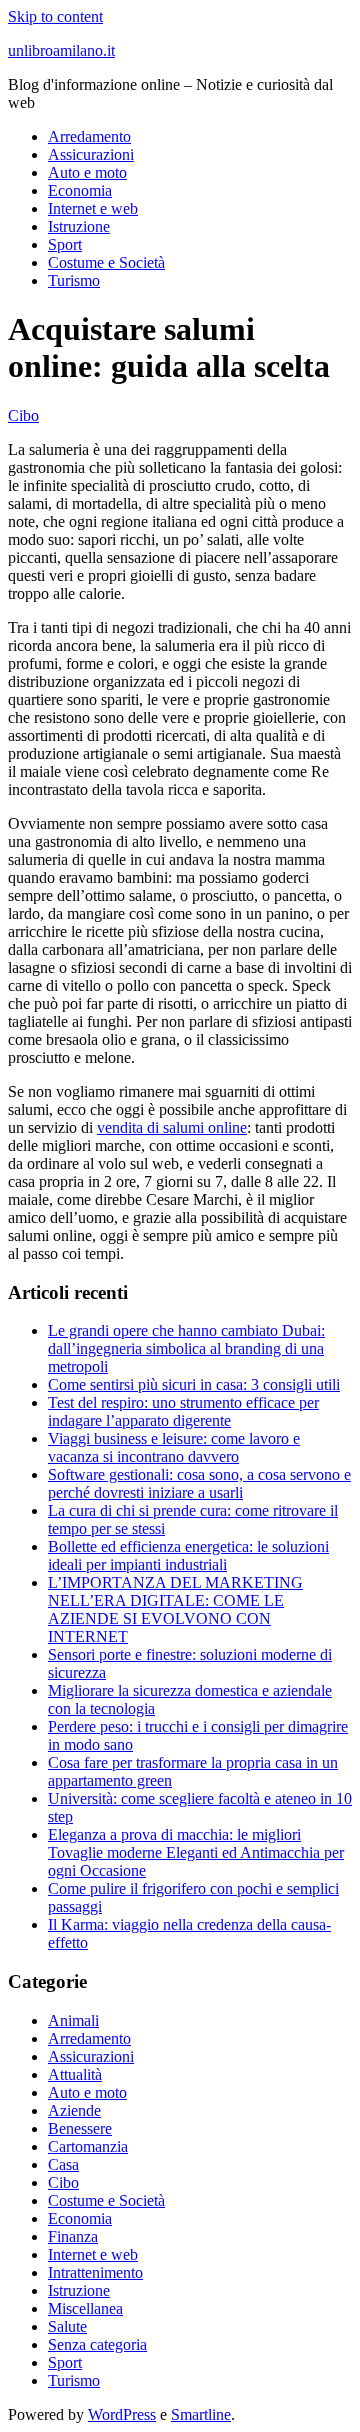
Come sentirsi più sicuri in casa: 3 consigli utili (194, 1384)
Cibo (23, 415)
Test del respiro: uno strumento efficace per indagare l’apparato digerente (183, 1411)
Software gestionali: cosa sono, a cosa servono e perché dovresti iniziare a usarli (199, 1483)
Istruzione (79, 226)
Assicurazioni (91, 154)
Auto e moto (87, 172)
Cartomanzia (88, 2146)
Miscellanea (85, 2308)
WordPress (122, 2414)
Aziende (74, 2110)
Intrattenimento (95, 2272)
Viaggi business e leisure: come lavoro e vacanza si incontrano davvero (174, 1447)
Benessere (80, 2128)
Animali (73, 2020)
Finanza (73, 2236)
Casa (63, 2164)
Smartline (201, 2414)
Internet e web (93, 208)
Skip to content (55, 16)
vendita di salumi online (172, 1127)
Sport (65, 244)
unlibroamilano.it (61, 50)
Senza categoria (97, 2344)
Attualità (75, 2074)
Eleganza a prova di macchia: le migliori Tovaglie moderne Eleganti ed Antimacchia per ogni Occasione (196, 1852)
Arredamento (89, 136)
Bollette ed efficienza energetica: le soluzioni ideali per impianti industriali (188, 1555)
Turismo (74, 280)
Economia (80, 190)
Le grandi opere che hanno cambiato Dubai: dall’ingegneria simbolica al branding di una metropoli (186, 1348)
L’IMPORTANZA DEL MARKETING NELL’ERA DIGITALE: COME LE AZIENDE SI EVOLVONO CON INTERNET (175, 1609)
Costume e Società (106, 262)
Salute (67, 2326)
